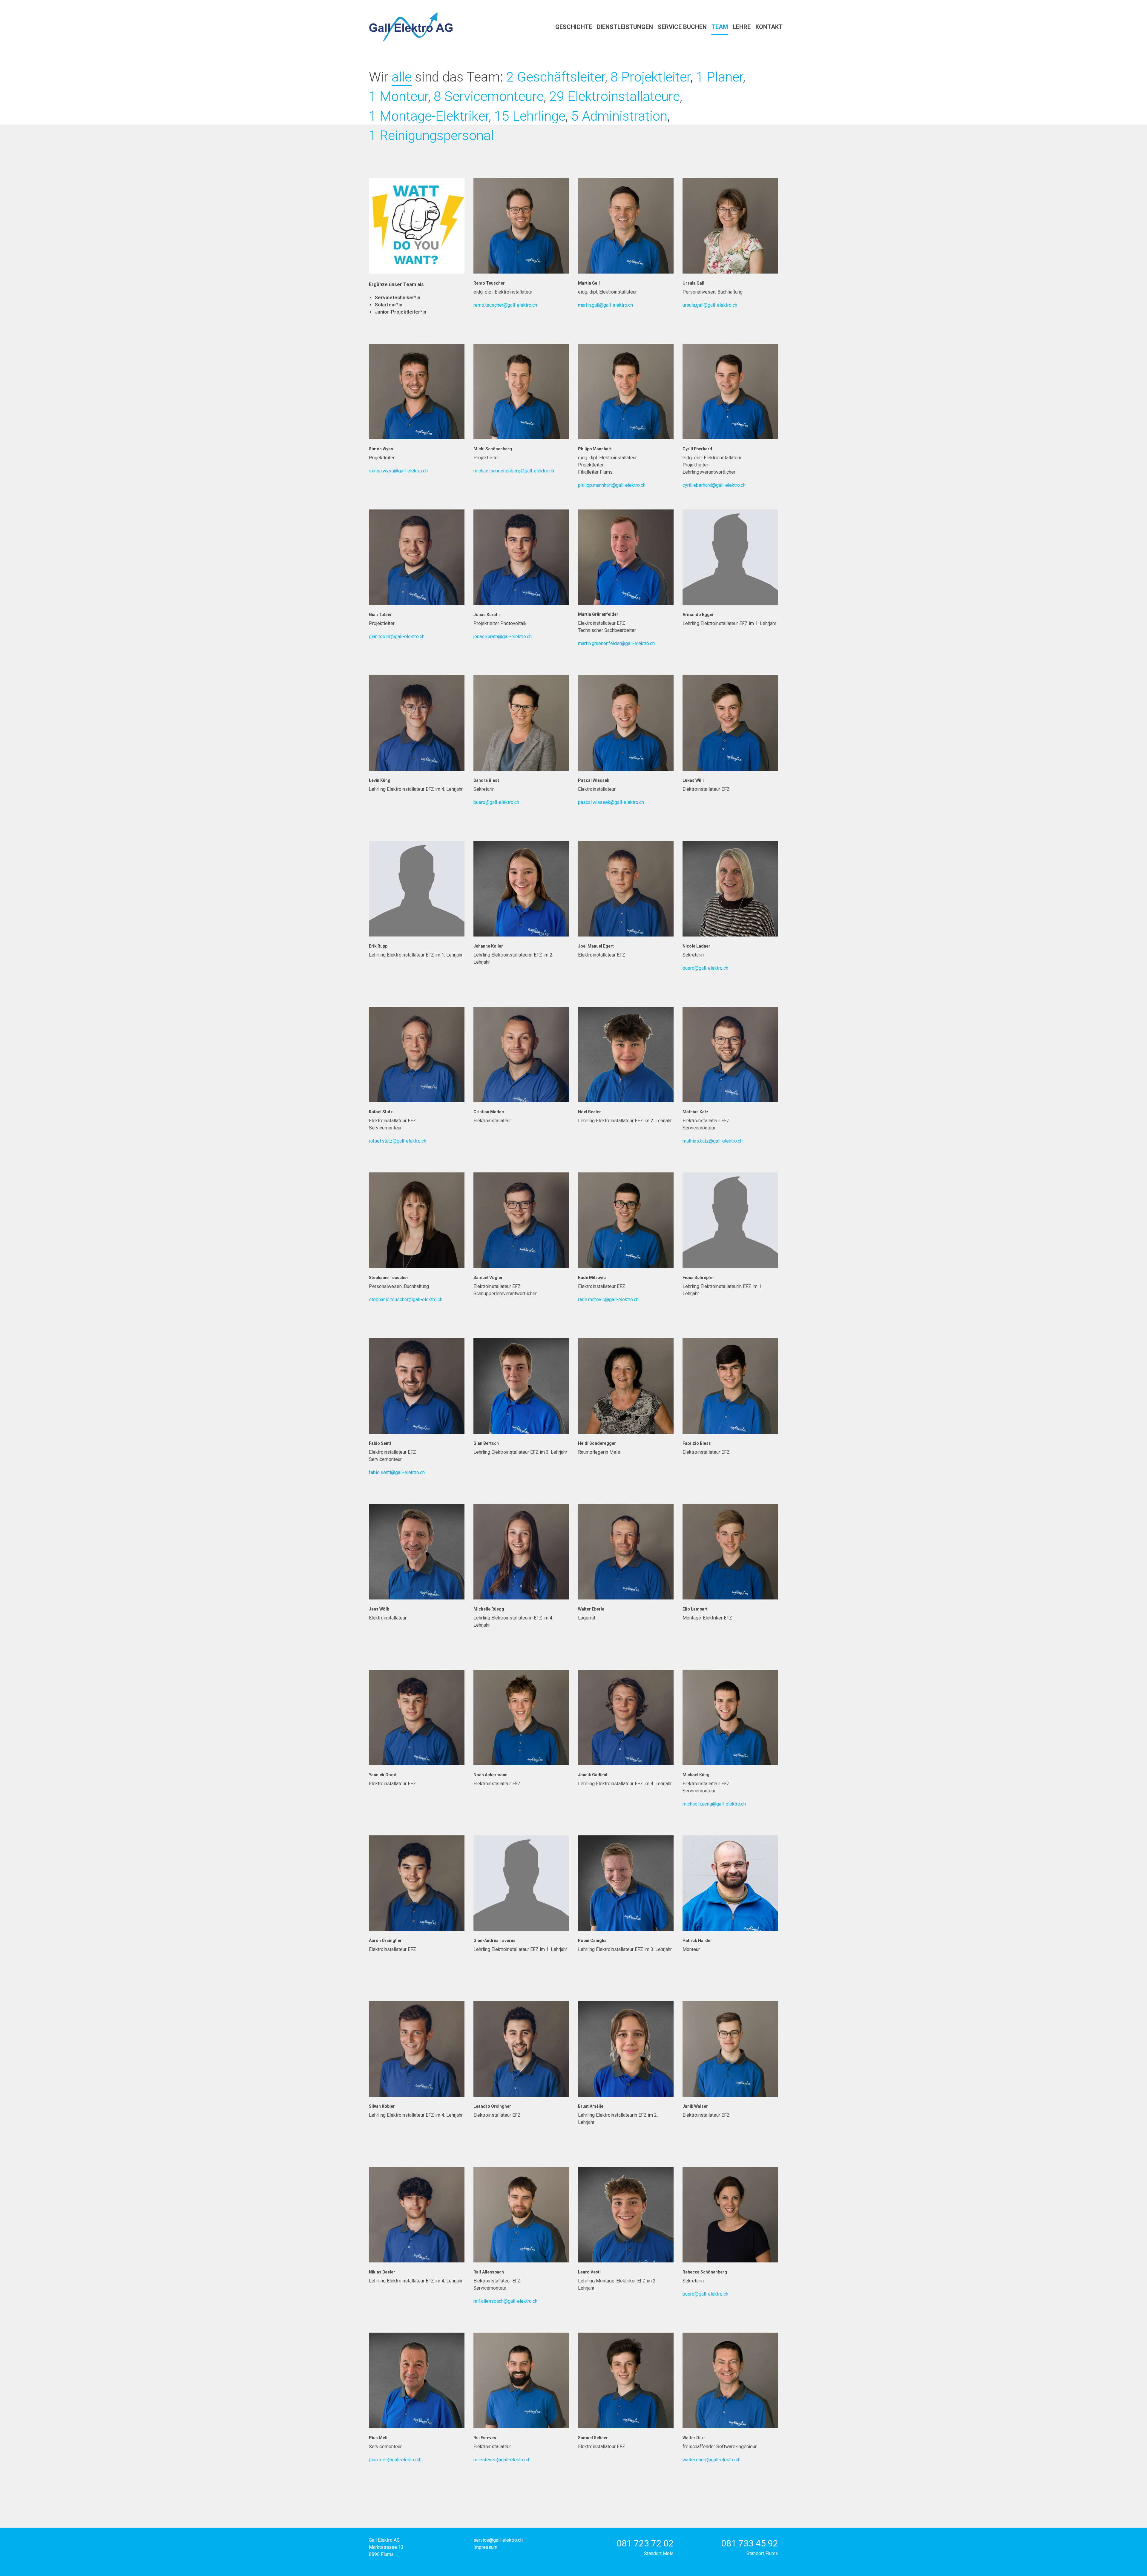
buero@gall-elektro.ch (496, 802)
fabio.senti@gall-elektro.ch (397, 1472)
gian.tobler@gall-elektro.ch (397, 637)
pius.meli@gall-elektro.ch (395, 2460)
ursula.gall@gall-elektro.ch (710, 305)
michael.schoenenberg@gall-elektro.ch (514, 471)
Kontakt (769, 27)
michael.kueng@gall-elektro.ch (714, 1804)
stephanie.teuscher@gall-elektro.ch (406, 1299)
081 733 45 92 (750, 2543)
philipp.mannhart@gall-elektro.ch (612, 485)
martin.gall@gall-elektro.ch (605, 305)
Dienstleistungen (625, 27)
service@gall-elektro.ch (498, 2540)
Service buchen (682, 27)
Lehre (742, 27)
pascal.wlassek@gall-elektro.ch (611, 802)
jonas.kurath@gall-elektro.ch (503, 637)
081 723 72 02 (645, 2543)
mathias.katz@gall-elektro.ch (713, 1141)
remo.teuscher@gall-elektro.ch (505, 305)
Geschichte (574, 27)
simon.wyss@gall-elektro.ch (398, 471)
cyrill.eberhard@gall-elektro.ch (714, 485)
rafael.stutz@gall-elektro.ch (398, 1141)
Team (720, 27)
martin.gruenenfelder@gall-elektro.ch (616, 643)
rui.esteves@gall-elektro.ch (502, 2460)
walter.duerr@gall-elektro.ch (711, 2460)
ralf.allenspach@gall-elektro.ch (505, 2301)
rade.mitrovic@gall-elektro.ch (608, 1299)
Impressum (485, 2547)
